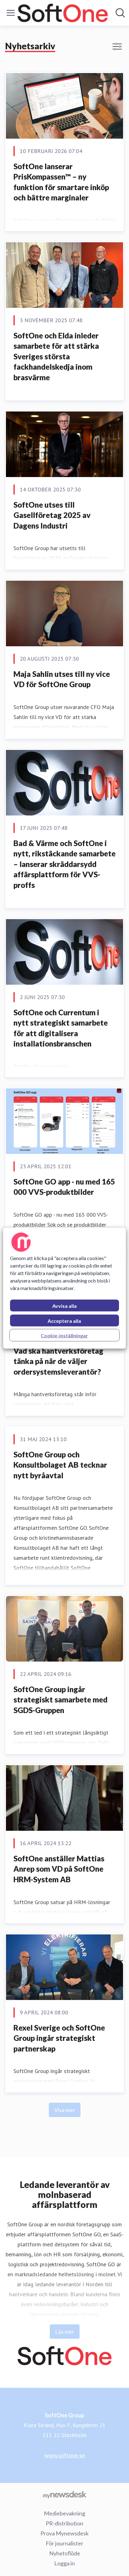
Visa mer (65, 2110)
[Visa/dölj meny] (11, 13)
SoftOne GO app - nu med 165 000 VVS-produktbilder (64, 1187)
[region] (64, 1288)
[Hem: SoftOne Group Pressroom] (63, 13)
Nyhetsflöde (65, 2553)
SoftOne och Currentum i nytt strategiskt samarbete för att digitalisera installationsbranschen (61, 1028)
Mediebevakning (64, 2513)
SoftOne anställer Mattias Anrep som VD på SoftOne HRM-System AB (59, 1869)
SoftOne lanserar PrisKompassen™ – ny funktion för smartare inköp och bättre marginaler (61, 182)
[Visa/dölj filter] (117, 47)
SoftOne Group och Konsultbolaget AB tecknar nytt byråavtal (60, 1465)
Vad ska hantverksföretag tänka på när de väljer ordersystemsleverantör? (58, 1361)
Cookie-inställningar (64, 1335)
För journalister (64, 2543)
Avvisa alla (64, 1305)
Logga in (64, 2563)
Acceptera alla (64, 1320)
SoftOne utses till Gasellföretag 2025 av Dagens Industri (52, 515)
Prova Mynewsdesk (64, 2533)
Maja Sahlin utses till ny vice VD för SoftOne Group (62, 679)
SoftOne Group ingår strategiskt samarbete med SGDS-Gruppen (60, 1700)
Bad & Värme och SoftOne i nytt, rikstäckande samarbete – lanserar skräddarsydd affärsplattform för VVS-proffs (64, 864)
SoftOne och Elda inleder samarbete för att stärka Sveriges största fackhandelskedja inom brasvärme (56, 356)
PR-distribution (64, 2523)
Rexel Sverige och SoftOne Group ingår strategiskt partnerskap (59, 2038)
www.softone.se (65, 2455)
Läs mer (65, 2332)
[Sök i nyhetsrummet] (120, 13)
